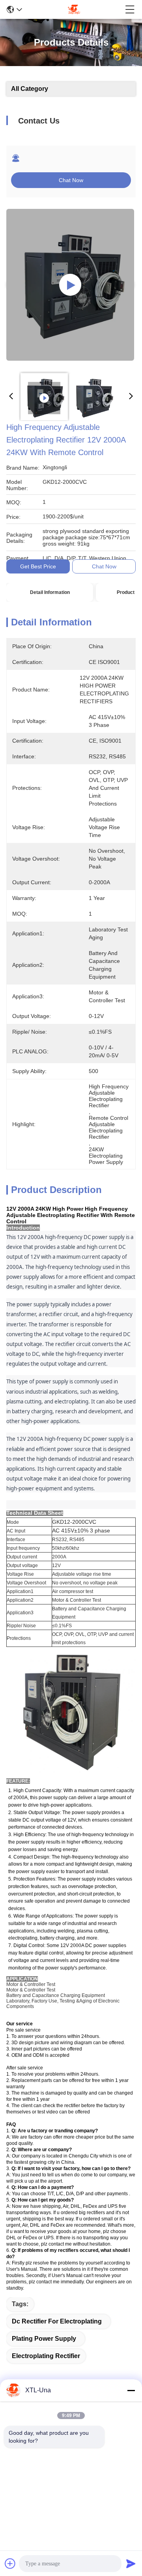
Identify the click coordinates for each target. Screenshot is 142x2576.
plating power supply (44, 2339)
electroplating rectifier (46, 2356)
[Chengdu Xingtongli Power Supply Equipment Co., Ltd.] (74, 9)
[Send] (131, 2563)
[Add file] (10, 2563)
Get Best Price (38, 566)
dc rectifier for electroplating (57, 2321)
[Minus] (131, 2390)
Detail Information (50, 592)
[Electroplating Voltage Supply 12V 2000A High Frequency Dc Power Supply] (70, 285)
